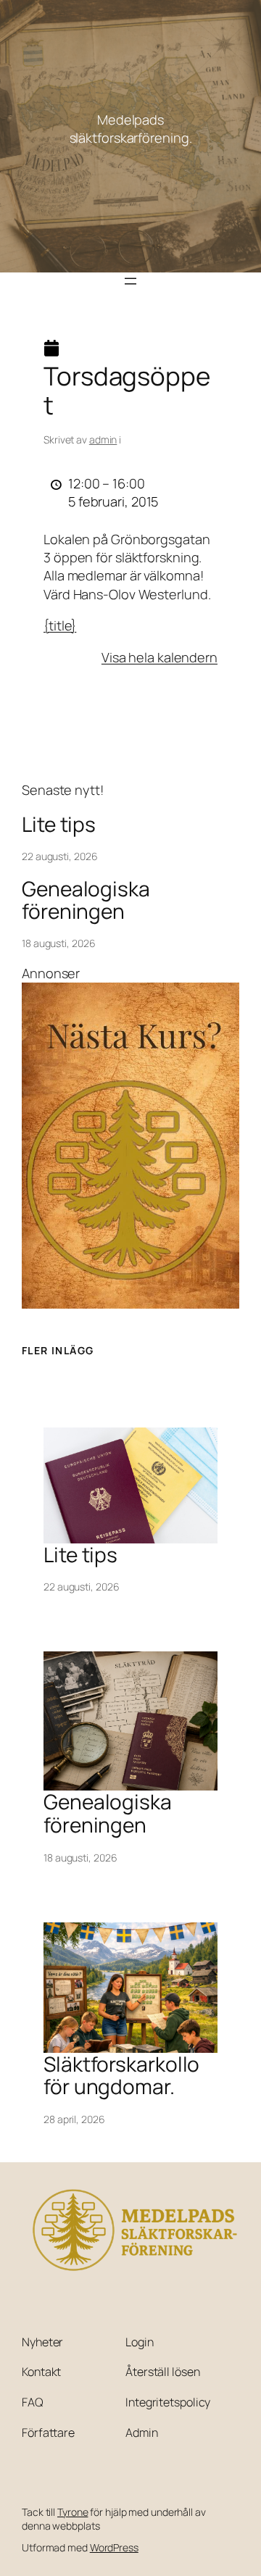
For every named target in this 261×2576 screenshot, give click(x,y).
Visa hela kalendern (159, 657)
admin (103, 439)
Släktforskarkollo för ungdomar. (121, 2076)
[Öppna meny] (130, 281)
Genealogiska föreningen (86, 900)
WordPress (114, 2547)
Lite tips (59, 825)
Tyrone (72, 2512)
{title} (60, 625)
